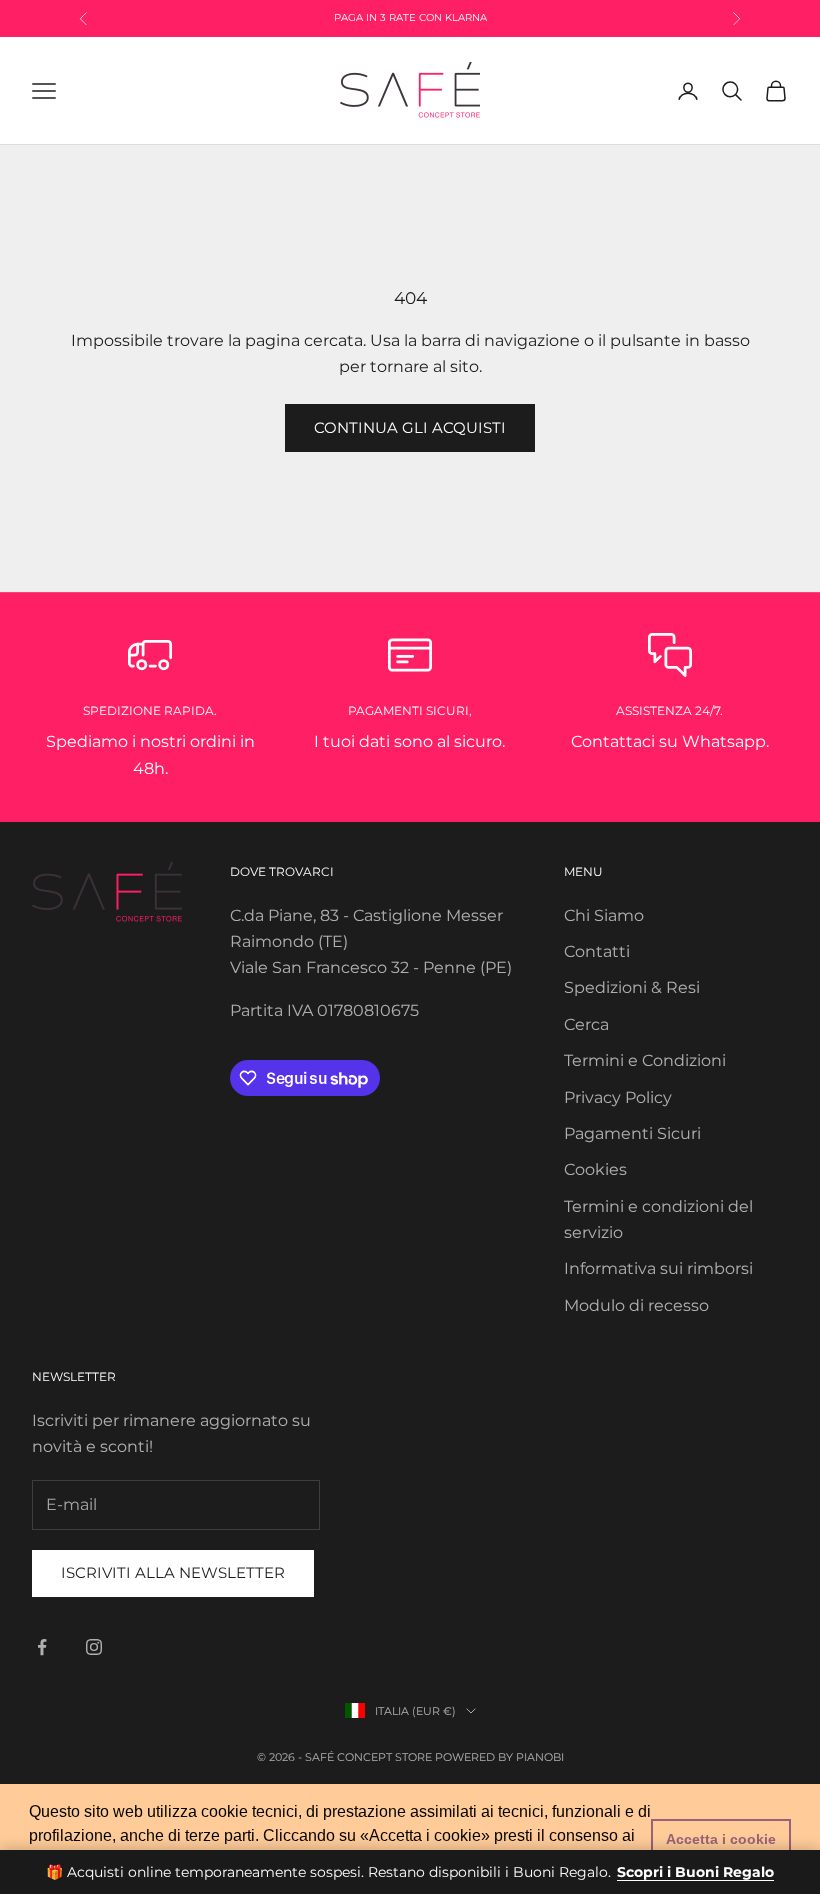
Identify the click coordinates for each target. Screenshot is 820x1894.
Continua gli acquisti (410, 427)
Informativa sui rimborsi (658, 1268)
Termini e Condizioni (645, 1060)
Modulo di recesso (636, 1305)
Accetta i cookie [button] (721, 1839)
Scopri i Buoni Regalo (695, 1872)
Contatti (597, 951)
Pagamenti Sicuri (632, 1133)
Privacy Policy (618, 1097)
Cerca (586, 1024)
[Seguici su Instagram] (94, 1647)
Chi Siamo (604, 915)
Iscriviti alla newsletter (173, 1572)
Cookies (595, 1169)
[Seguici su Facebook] (42, 1647)
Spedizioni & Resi (632, 987)
